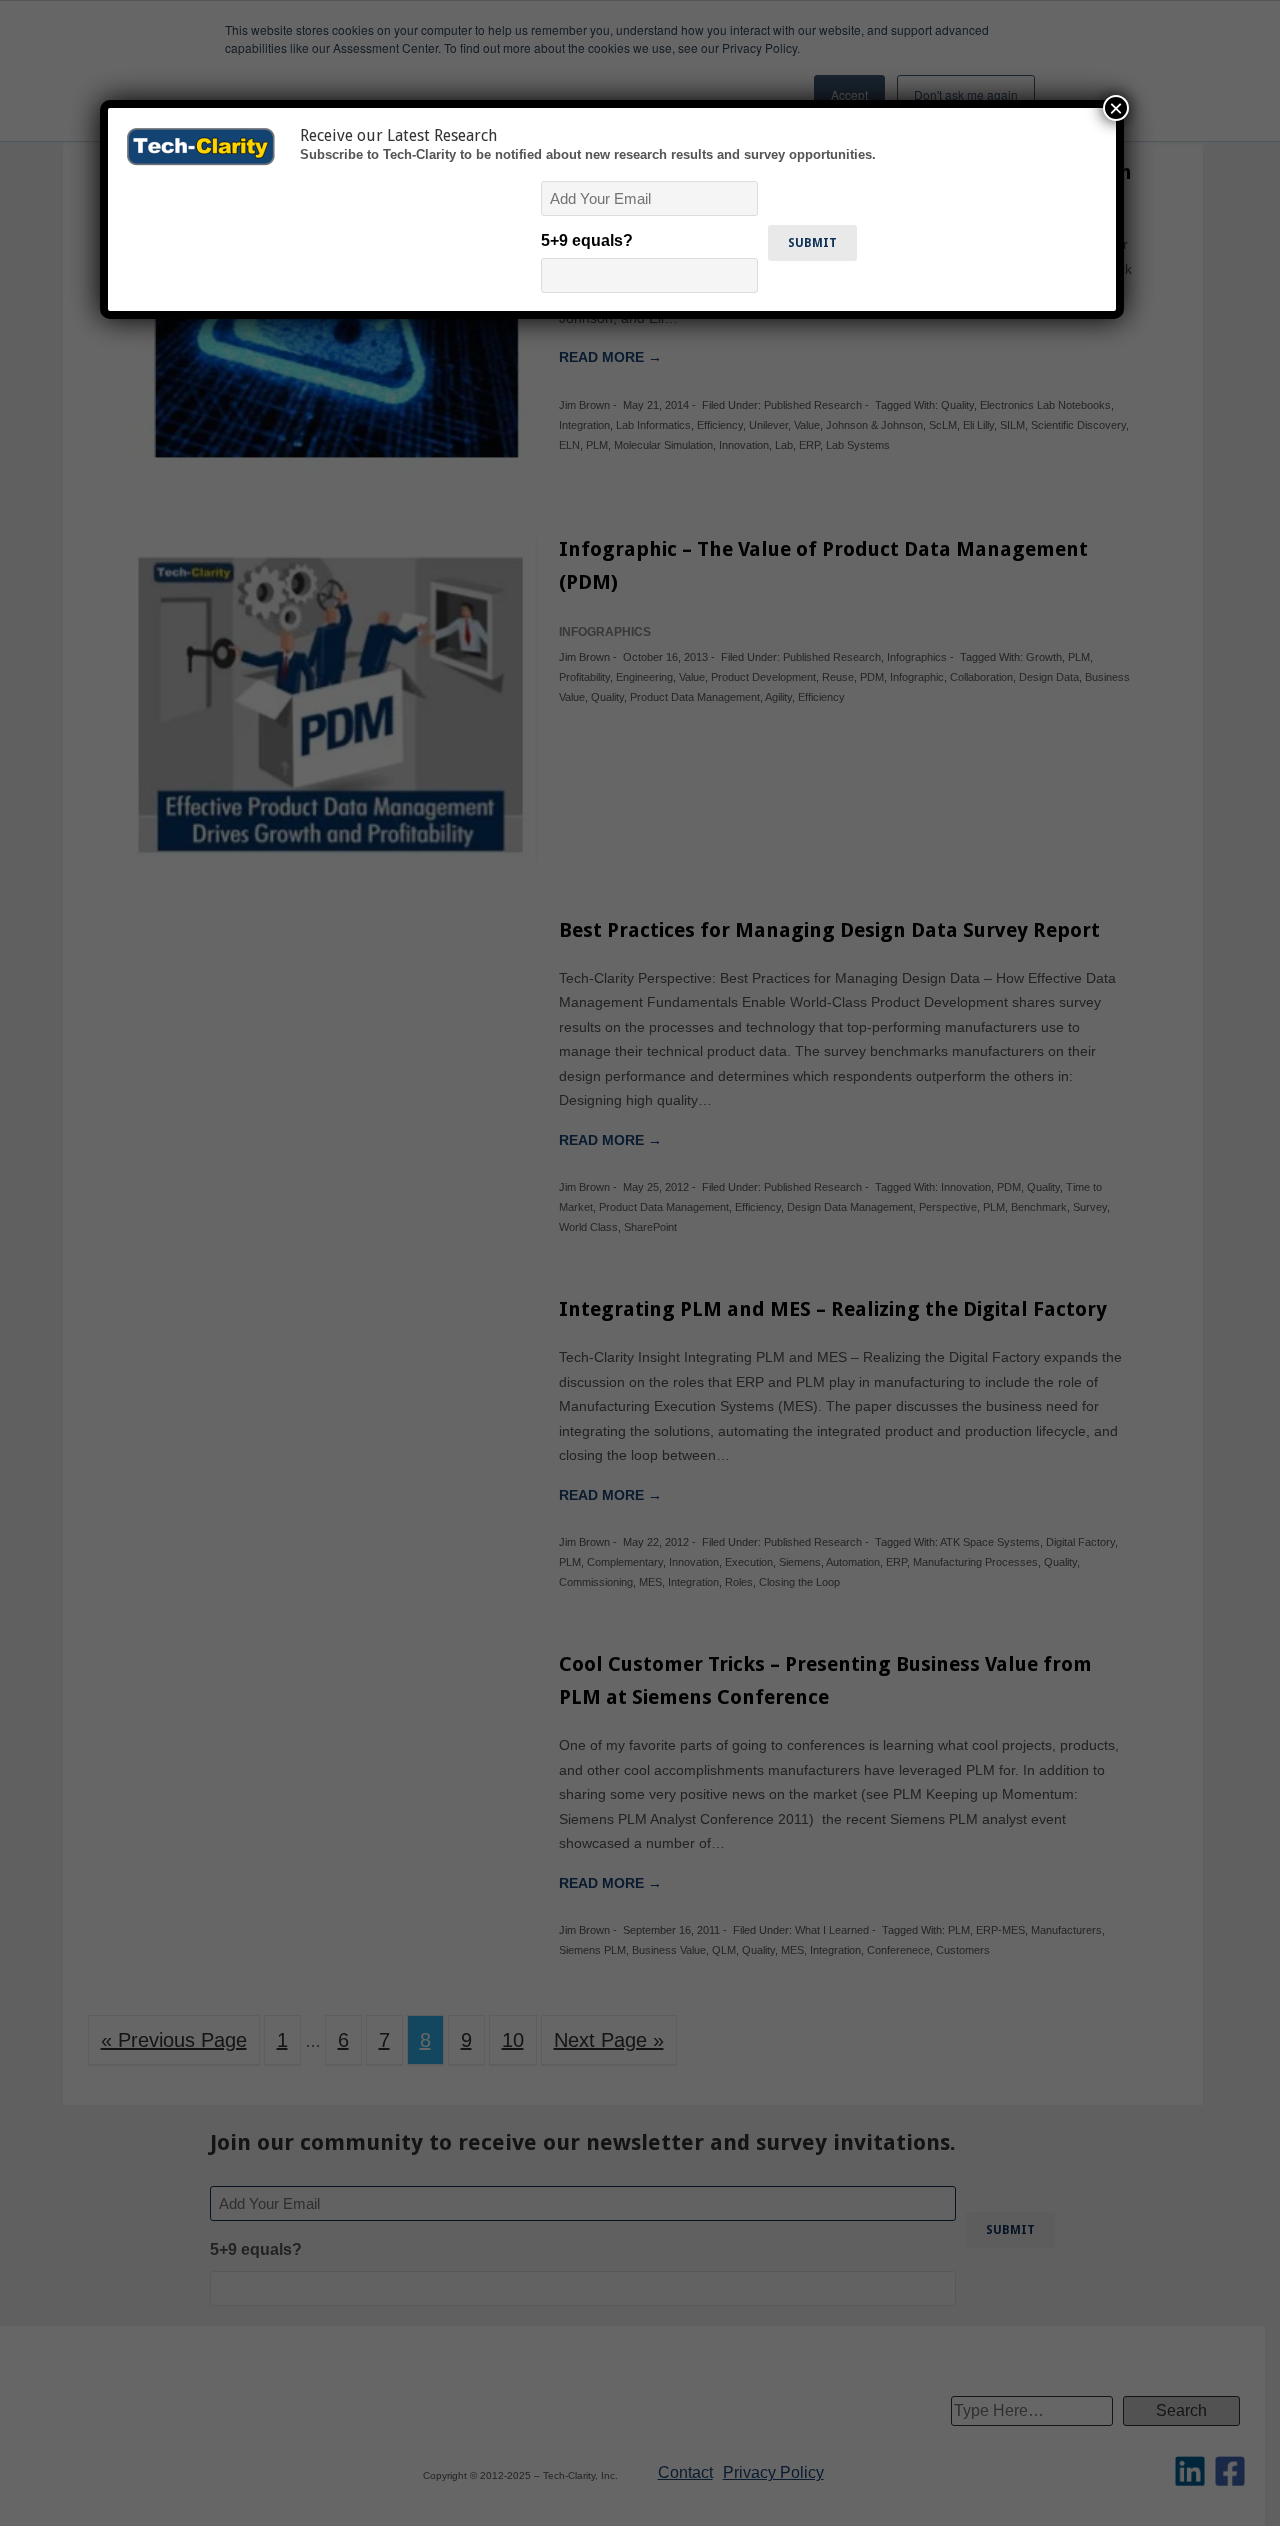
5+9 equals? (587, 240)
